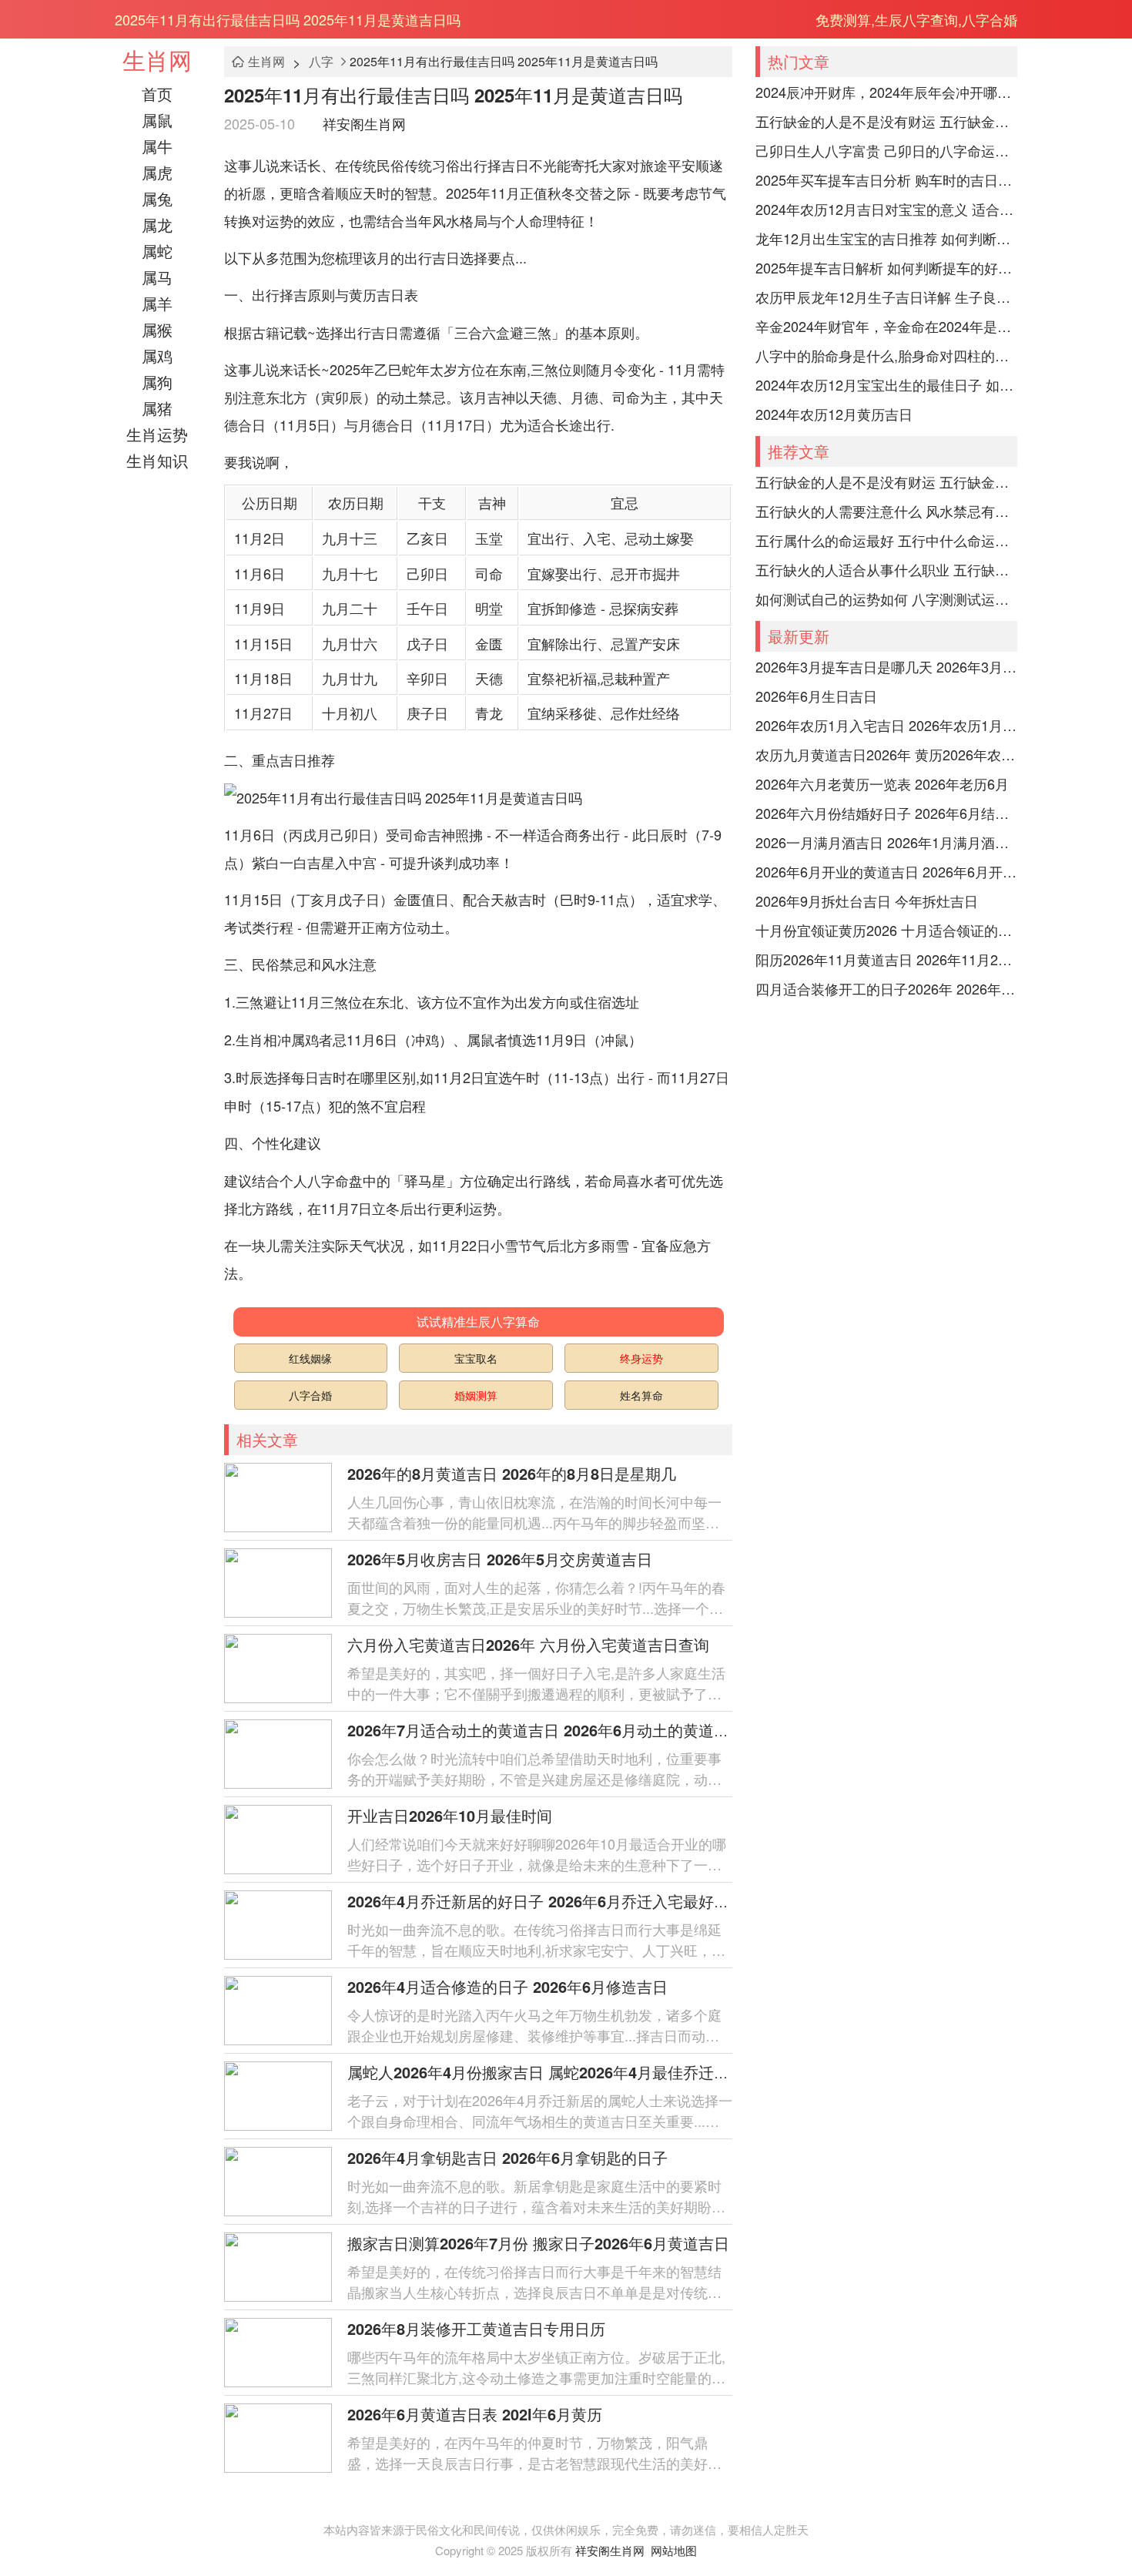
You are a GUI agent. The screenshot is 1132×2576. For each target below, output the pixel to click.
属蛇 (157, 251)
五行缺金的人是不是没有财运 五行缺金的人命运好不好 (886, 121)
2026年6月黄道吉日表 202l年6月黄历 (475, 2414)
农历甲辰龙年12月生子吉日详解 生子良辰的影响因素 (886, 297)
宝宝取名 (476, 1358)
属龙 (157, 225)
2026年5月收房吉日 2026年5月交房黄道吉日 (500, 1559)
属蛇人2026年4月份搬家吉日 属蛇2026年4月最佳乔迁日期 (546, 2072)
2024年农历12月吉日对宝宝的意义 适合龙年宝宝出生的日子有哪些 (886, 209)
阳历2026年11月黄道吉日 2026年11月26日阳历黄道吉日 (886, 959)
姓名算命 (641, 1395)
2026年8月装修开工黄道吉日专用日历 (476, 2328)
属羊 (157, 303)
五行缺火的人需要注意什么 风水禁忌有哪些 (886, 511)
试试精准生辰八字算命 (478, 1322)
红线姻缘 (310, 1358)
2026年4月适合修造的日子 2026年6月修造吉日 (507, 1986)
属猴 (157, 329)
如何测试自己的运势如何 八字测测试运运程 (886, 599)
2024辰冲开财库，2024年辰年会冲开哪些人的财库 (886, 92)
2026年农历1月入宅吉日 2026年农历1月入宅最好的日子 (886, 725)
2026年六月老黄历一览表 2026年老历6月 (882, 783)
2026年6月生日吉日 (816, 696)
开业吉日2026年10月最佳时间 (450, 1815)
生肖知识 (157, 460)
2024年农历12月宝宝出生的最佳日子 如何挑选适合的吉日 (886, 384)
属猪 (157, 408)
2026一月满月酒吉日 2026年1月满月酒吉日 (886, 842)
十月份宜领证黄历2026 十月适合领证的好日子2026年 (886, 930)
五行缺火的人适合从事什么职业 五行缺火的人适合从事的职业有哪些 (886, 569)
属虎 (157, 172)
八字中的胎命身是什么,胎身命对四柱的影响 (886, 355)
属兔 (157, 198)
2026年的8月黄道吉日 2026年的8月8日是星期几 (512, 1473)
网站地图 (674, 2550)
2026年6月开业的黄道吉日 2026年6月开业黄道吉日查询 (886, 871)
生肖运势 (157, 434)
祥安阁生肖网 (364, 123)
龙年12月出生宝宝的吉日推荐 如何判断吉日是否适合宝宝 (886, 238)
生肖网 (157, 60)
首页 (157, 94)
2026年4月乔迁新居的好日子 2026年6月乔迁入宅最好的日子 (554, 1901)
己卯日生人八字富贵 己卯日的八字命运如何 (886, 150)
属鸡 (157, 356)
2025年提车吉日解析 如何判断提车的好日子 (886, 267)
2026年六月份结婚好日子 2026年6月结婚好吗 (886, 813)
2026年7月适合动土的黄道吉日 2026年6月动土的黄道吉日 (546, 1730)
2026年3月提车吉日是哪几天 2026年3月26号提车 (886, 666)
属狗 (157, 382)
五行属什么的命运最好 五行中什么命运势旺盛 (886, 540)
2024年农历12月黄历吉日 (834, 414)
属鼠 (157, 120)
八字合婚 (310, 1395)
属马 (157, 277)
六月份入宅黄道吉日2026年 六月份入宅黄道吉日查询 (528, 1644)
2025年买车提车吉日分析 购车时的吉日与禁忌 (886, 179)
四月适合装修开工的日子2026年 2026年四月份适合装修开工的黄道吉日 (886, 988)
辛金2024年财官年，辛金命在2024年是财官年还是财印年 (886, 326)
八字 (321, 61)
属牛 (157, 146)
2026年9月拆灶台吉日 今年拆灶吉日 (867, 901)
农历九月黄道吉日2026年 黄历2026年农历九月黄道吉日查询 (886, 754)
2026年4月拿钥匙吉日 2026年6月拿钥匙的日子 (507, 2157)
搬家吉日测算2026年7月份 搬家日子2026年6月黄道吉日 (538, 2243)
